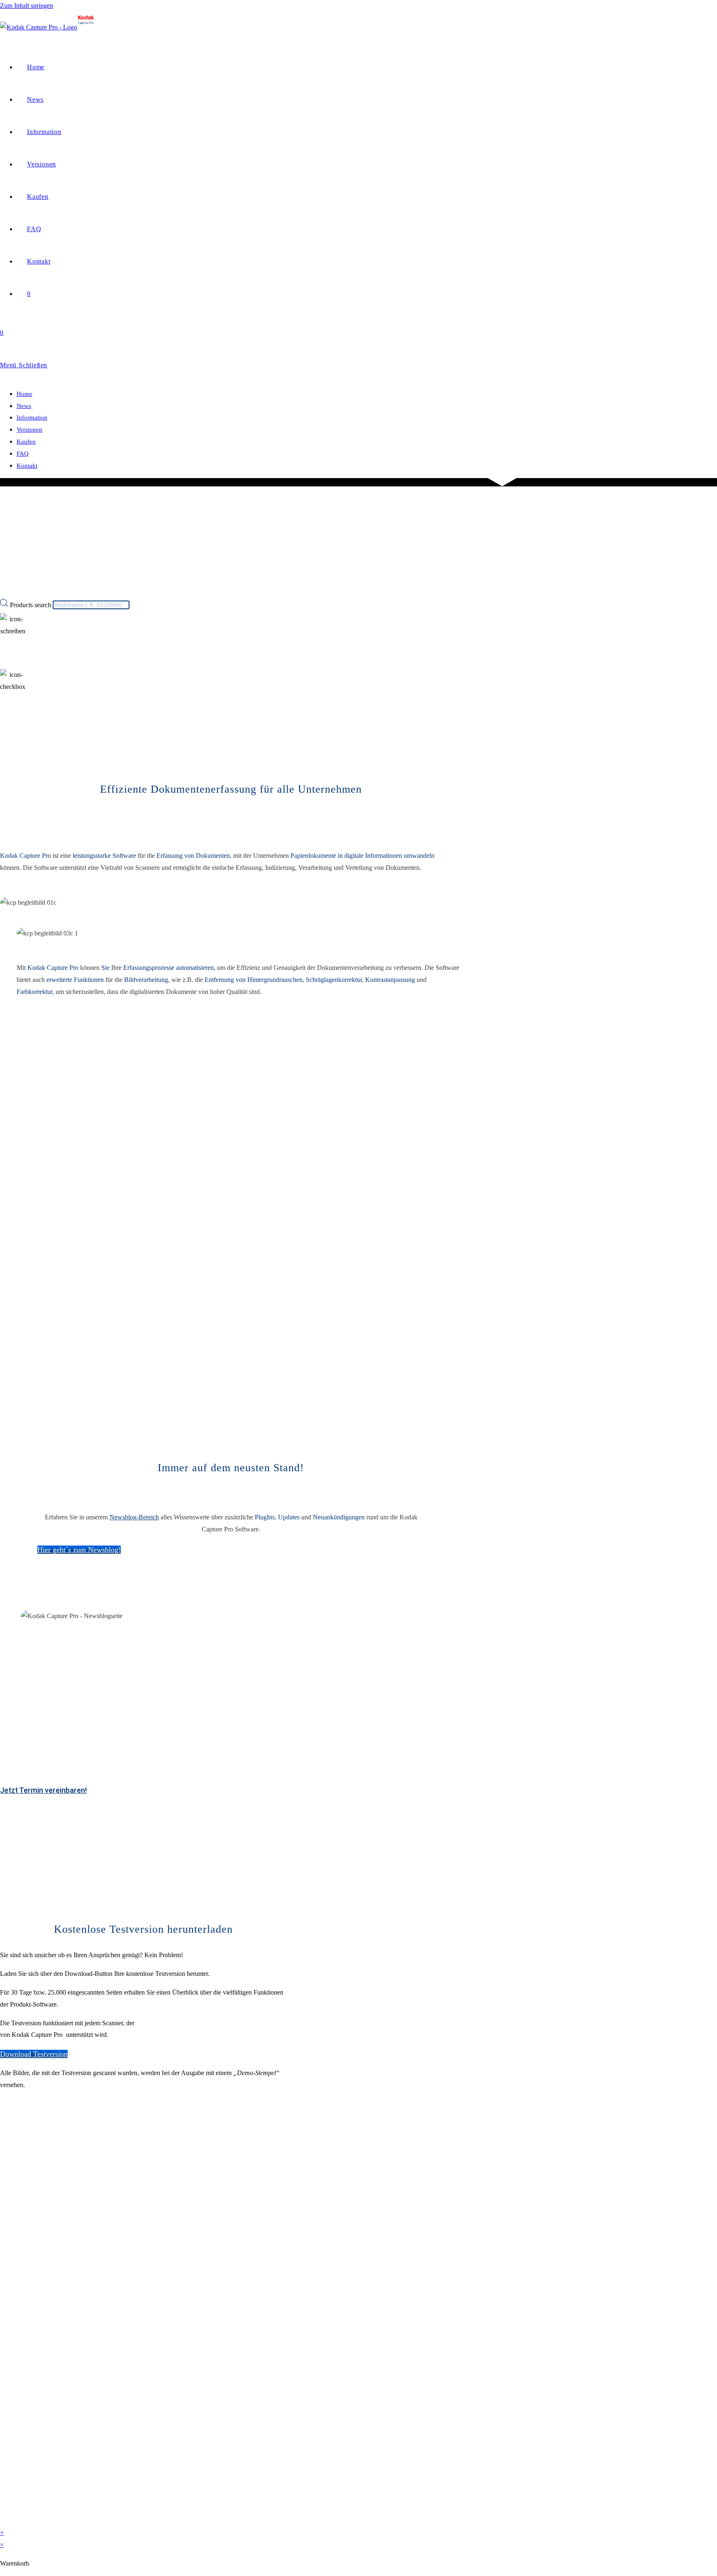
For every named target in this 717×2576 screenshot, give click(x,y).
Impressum (14, 2301)
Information (32, 418)
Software (11, 2418)
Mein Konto (16, 2505)
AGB (7, 2316)
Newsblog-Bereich (134, 1517)
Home (24, 394)
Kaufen (26, 442)
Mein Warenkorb (22, 2520)
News (24, 406)
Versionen (29, 430)
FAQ (23, 454)
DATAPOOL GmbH (60, 2228)
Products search (31, 604)
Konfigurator (17, 2476)
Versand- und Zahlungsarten (37, 2432)
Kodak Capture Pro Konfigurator (112, 1334)
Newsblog (13, 2491)
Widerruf (11, 2330)
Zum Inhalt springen (27, 6)
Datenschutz (16, 2345)
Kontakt (27, 466)
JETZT (151, 1442)
